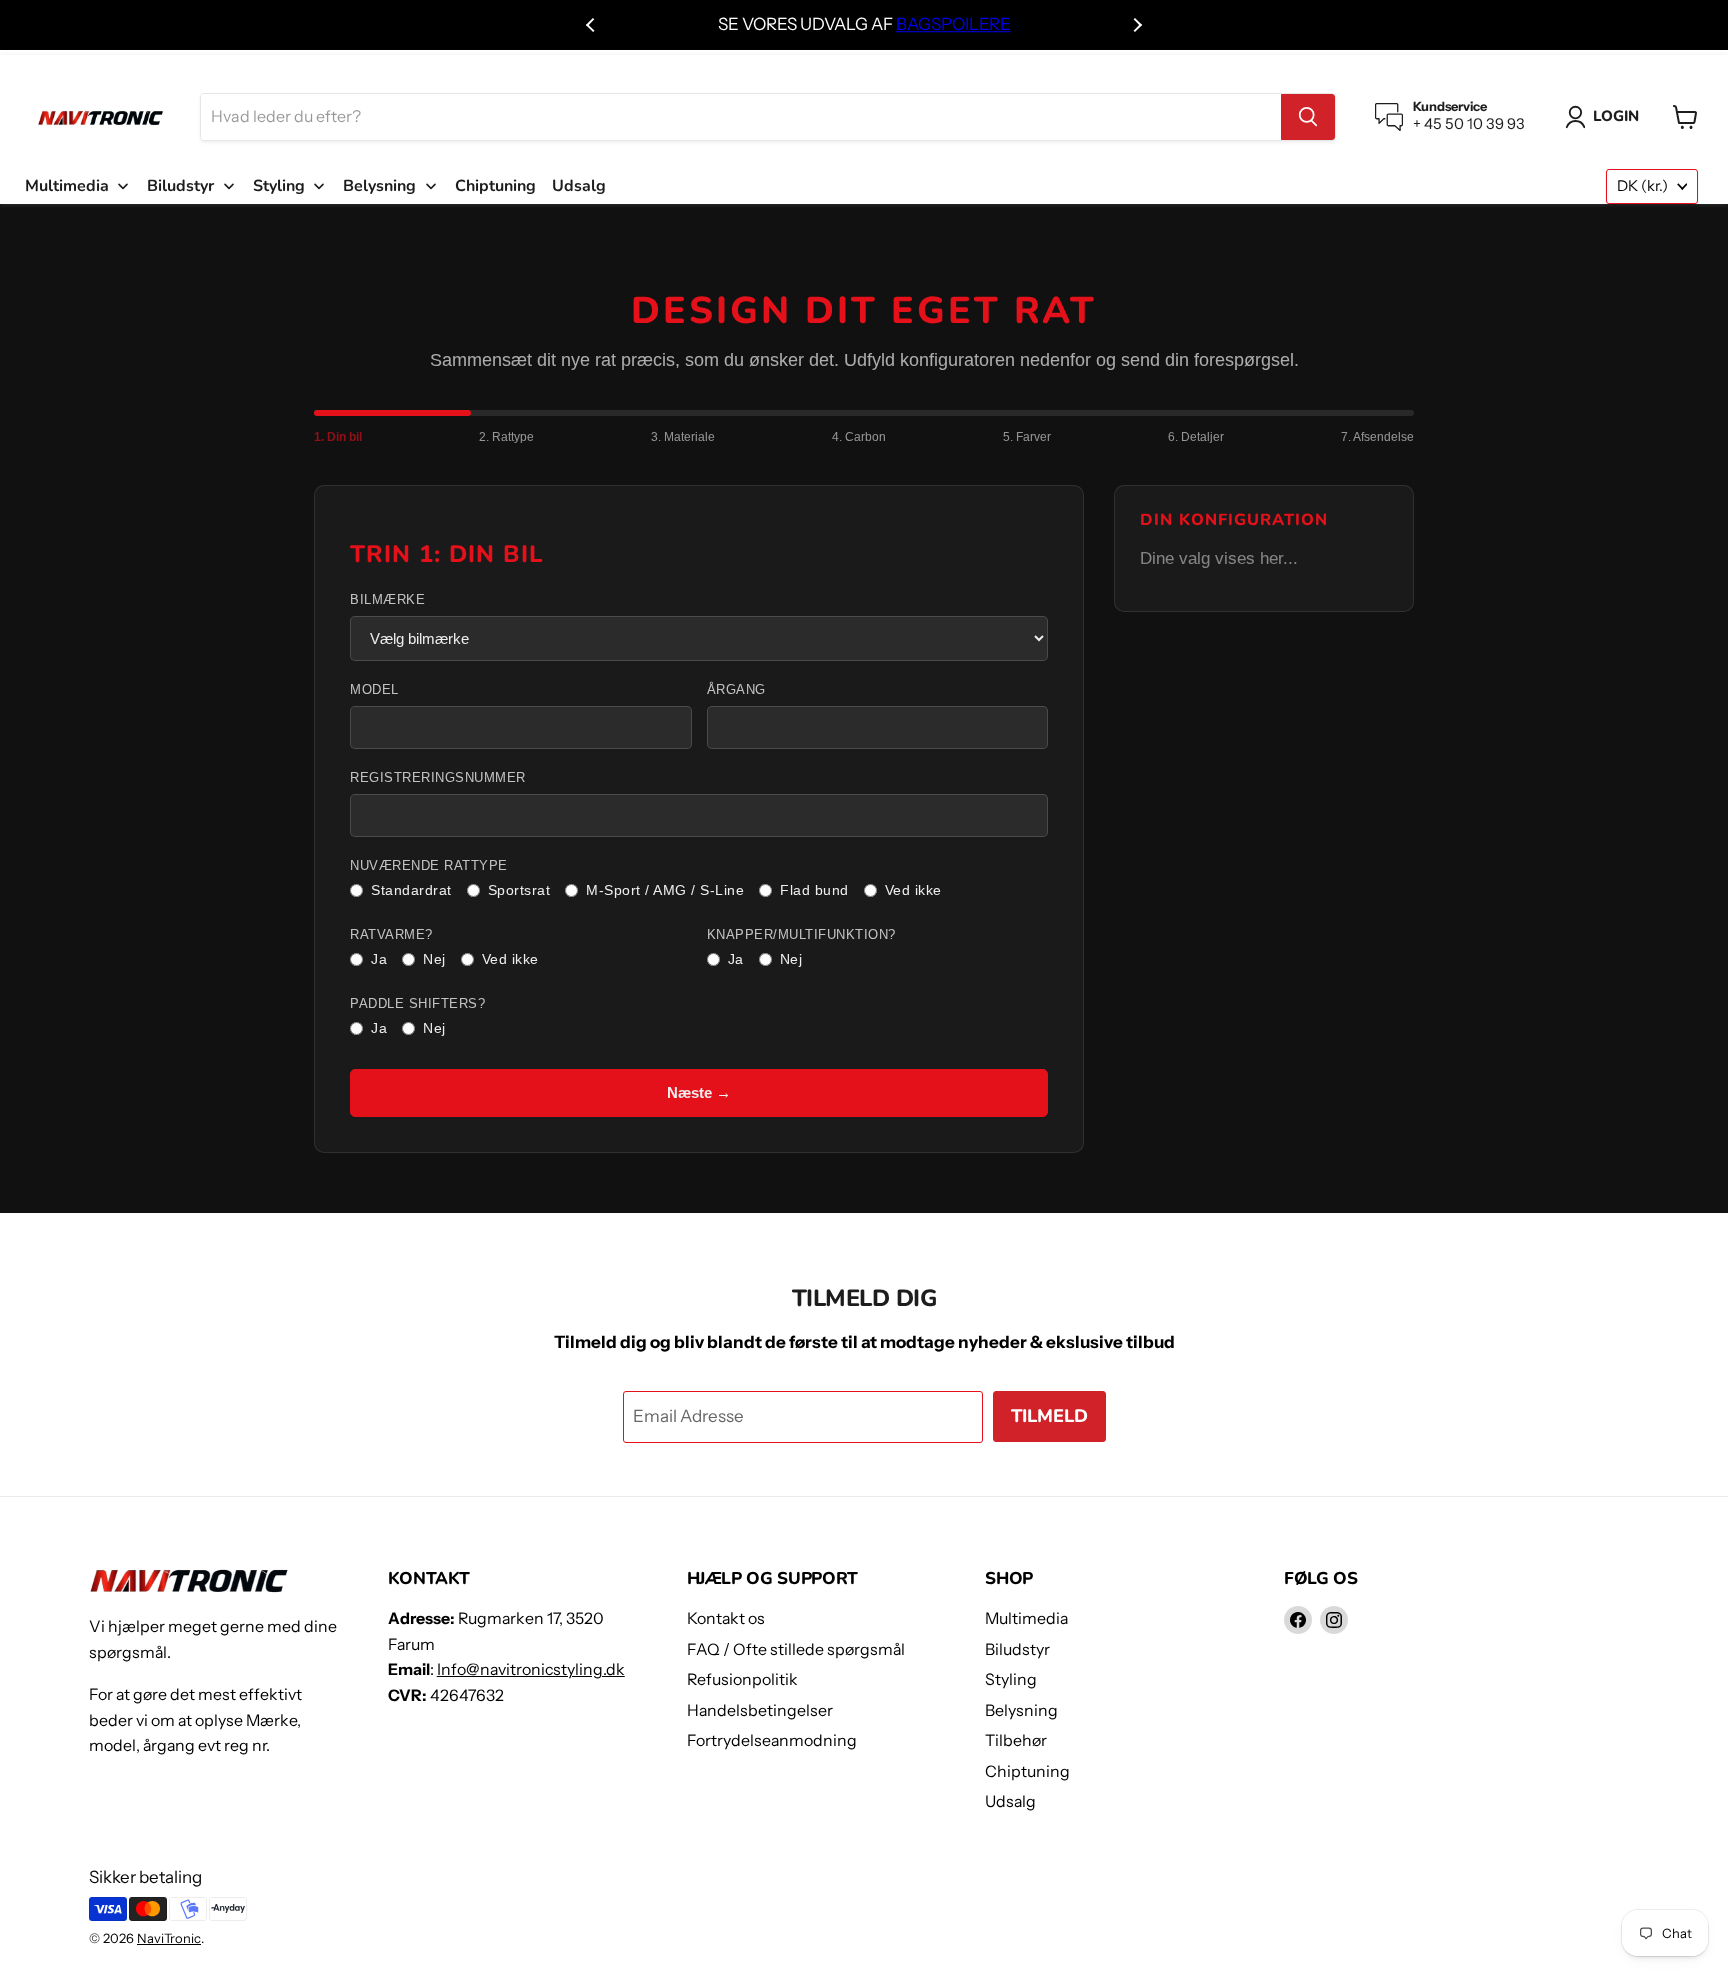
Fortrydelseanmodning (772, 1740)
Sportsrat (519, 890)
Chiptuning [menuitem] (495, 186)
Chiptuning (1027, 1771)
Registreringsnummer (438, 778)
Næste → (699, 1092)
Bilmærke (387, 600)
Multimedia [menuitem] (67, 186)
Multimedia (1026, 1618)
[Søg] (1308, 117)
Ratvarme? (391, 935)
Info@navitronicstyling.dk (531, 1669)
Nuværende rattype (429, 866)
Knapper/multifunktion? (801, 935)
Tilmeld (1049, 1416)
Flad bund (814, 890)
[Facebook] (1298, 1620)
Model (374, 690)
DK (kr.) (1642, 186)
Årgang (736, 690)
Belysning (1021, 1710)
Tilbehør (1016, 1740)
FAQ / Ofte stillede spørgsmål (796, 1649)
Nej (434, 959)
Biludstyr (1017, 1649)
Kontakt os (726, 1618)
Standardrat (411, 890)
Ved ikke (913, 890)
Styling (1011, 1679)
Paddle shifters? (417, 1004)
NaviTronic (169, 1938)
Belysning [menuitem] (379, 186)
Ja (379, 959)
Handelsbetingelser (760, 1710)
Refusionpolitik (742, 1679)
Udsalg (1010, 1801)
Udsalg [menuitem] (579, 186)
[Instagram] (1334, 1620)
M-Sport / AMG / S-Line (665, 890)
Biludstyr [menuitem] (180, 186)
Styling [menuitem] (279, 186)
